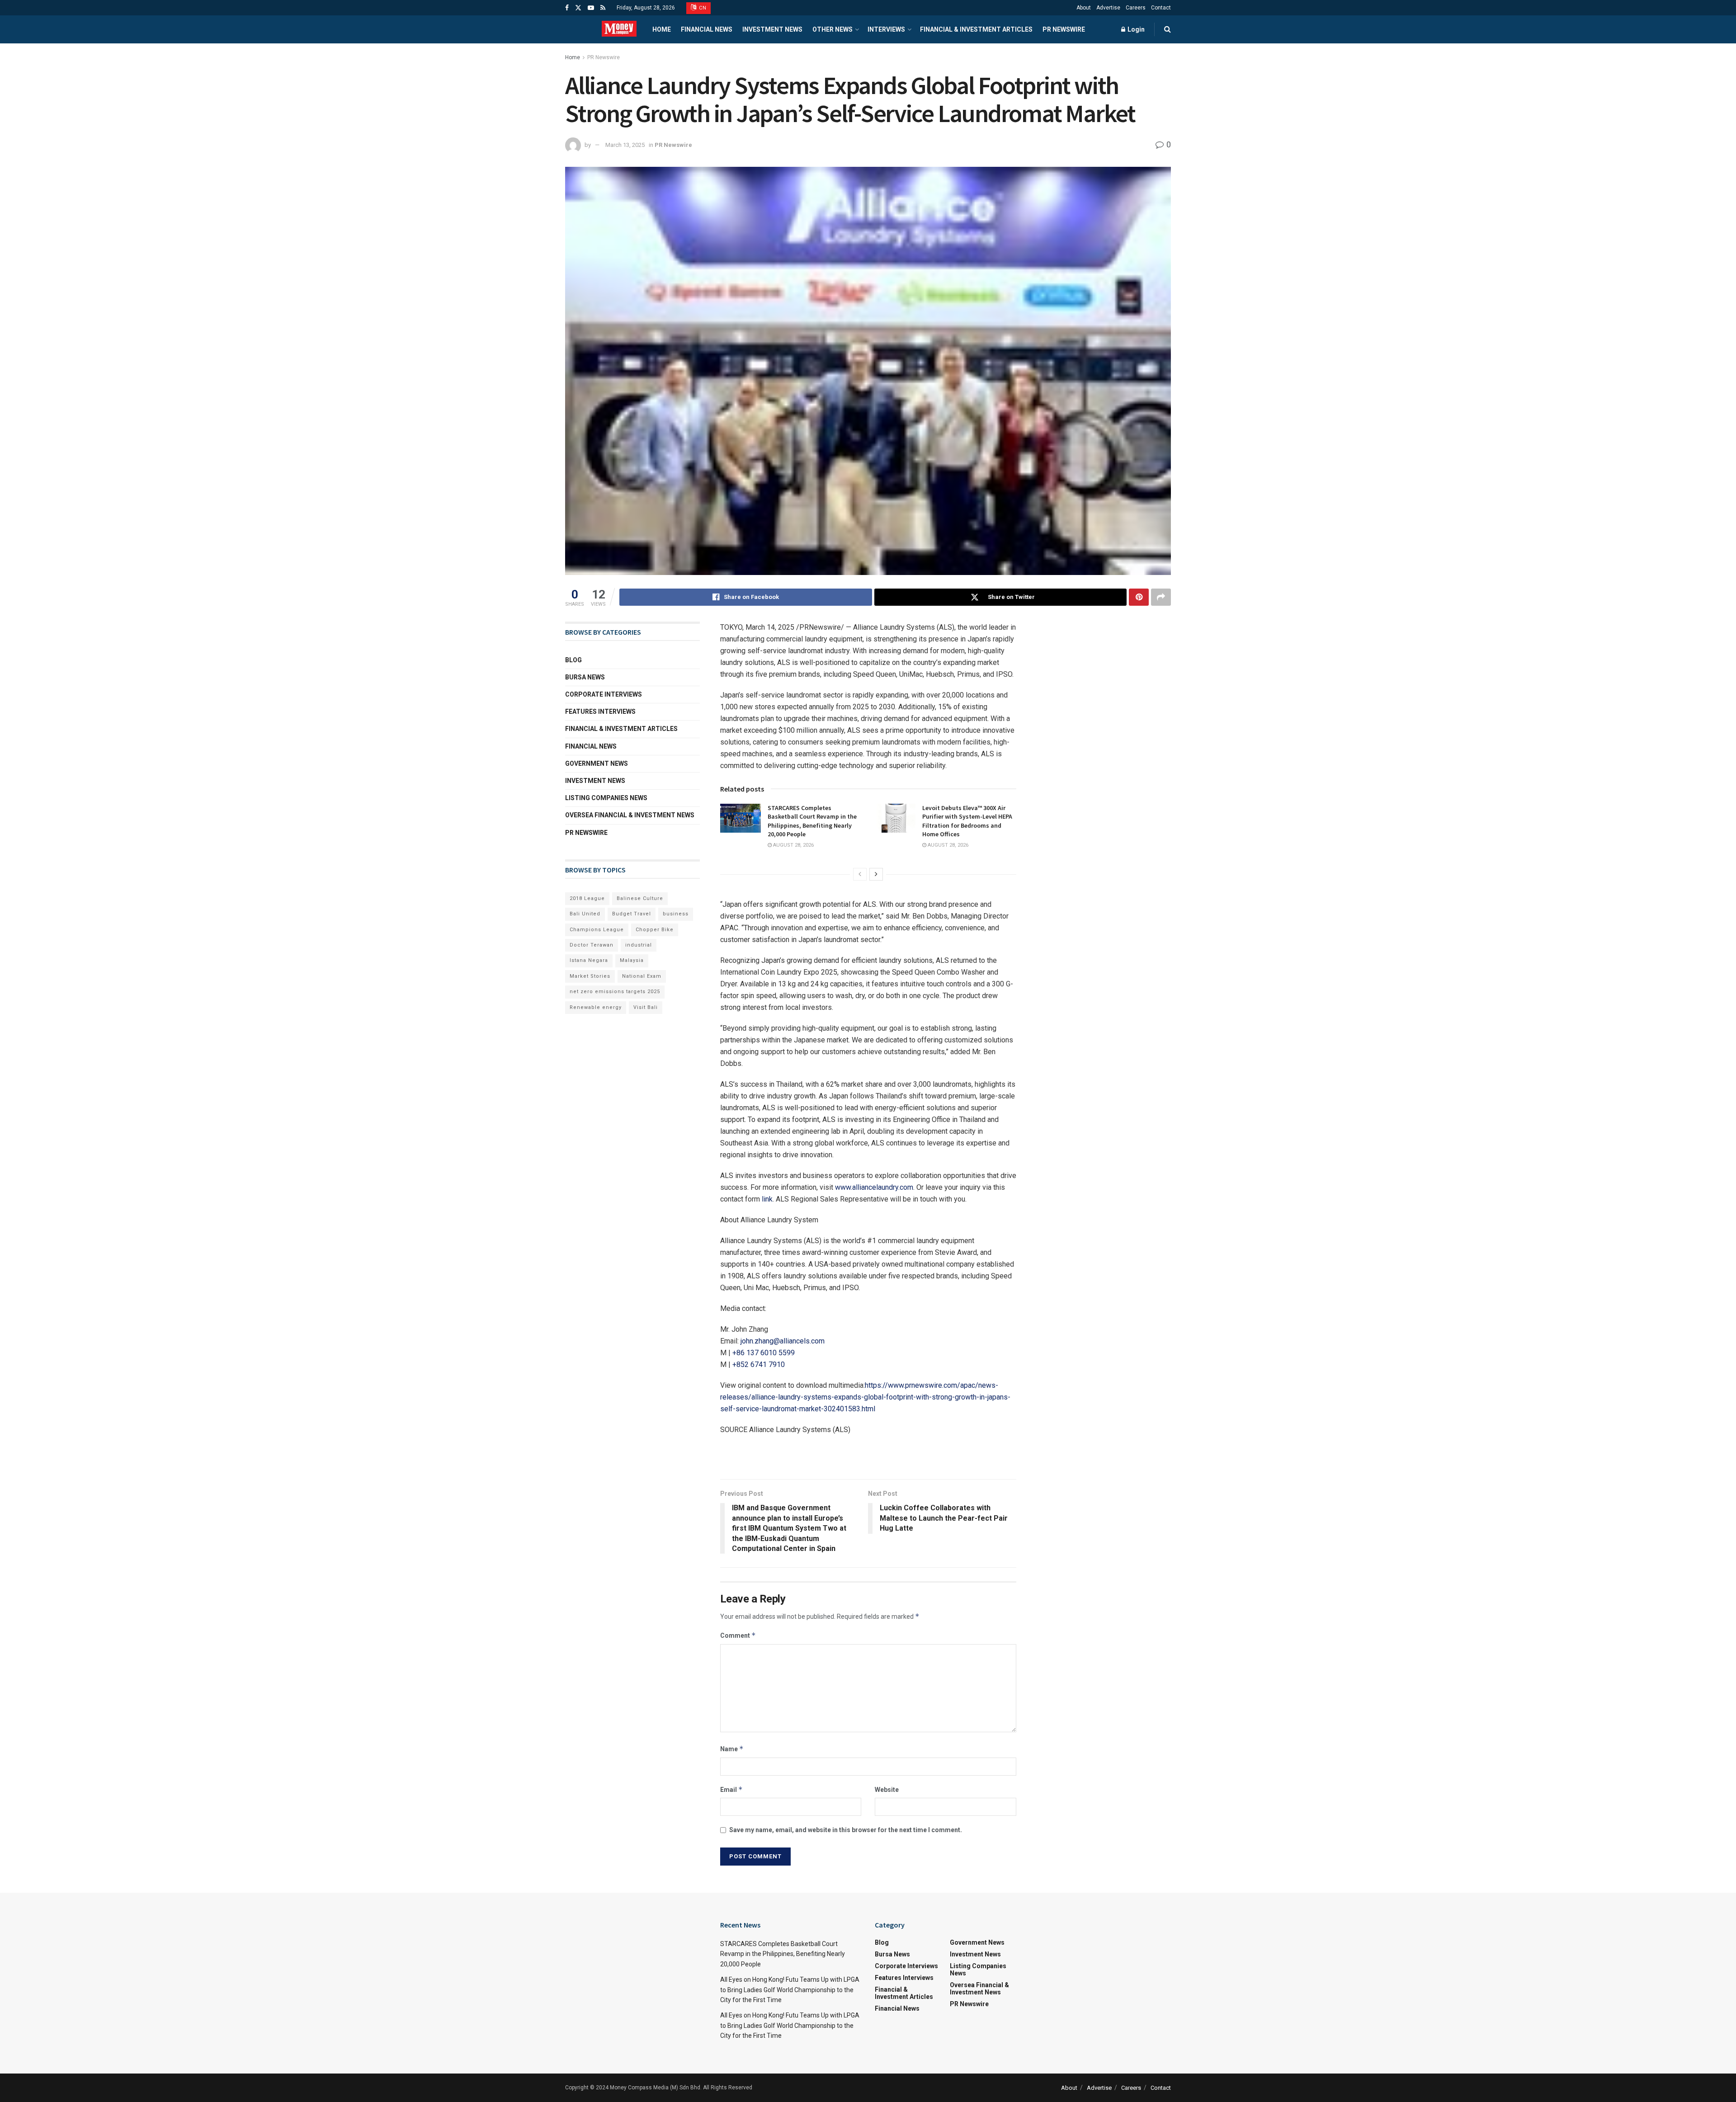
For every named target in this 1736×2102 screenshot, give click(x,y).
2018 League (587, 898)
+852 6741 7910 (759, 1364)
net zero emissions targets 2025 (615, 992)
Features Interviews (600, 712)
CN (702, 8)
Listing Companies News (606, 798)
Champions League (597, 930)
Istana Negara (589, 960)
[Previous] (860, 874)
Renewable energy (596, 1007)
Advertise (1108, 8)
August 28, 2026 (793, 845)
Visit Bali (646, 1007)
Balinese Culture (640, 898)
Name (732, 1749)
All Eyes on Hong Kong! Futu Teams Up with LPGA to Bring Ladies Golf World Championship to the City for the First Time (790, 1990)
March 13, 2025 (625, 145)
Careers (1136, 8)
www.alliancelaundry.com (874, 1187)
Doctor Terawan (592, 945)
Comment (738, 1635)
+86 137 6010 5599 (764, 1353)
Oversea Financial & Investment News (630, 815)
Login (1135, 29)
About (1084, 8)
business (676, 914)
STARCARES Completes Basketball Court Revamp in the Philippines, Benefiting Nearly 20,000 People (812, 821)
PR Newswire (1064, 29)
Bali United (585, 914)
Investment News (772, 29)
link (767, 1199)
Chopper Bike (655, 930)
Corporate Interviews (604, 694)
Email (731, 1789)
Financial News (707, 29)
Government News (597, 764)
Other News (833, 29)
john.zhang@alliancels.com (783, 1341)
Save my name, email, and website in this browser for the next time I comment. (846, 1830)
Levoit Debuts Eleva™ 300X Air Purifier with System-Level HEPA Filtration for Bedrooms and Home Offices (967, 821)
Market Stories (590, 976)
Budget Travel (632, 914)
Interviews (886, 29)
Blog (573, 660)
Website (887, 1790)
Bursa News (585, 677)
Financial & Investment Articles (976, 29)
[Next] (876, 874)
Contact (1161, 8)
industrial (639, 945)
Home (662, 29)
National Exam (642, 976)
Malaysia (632, 960)
